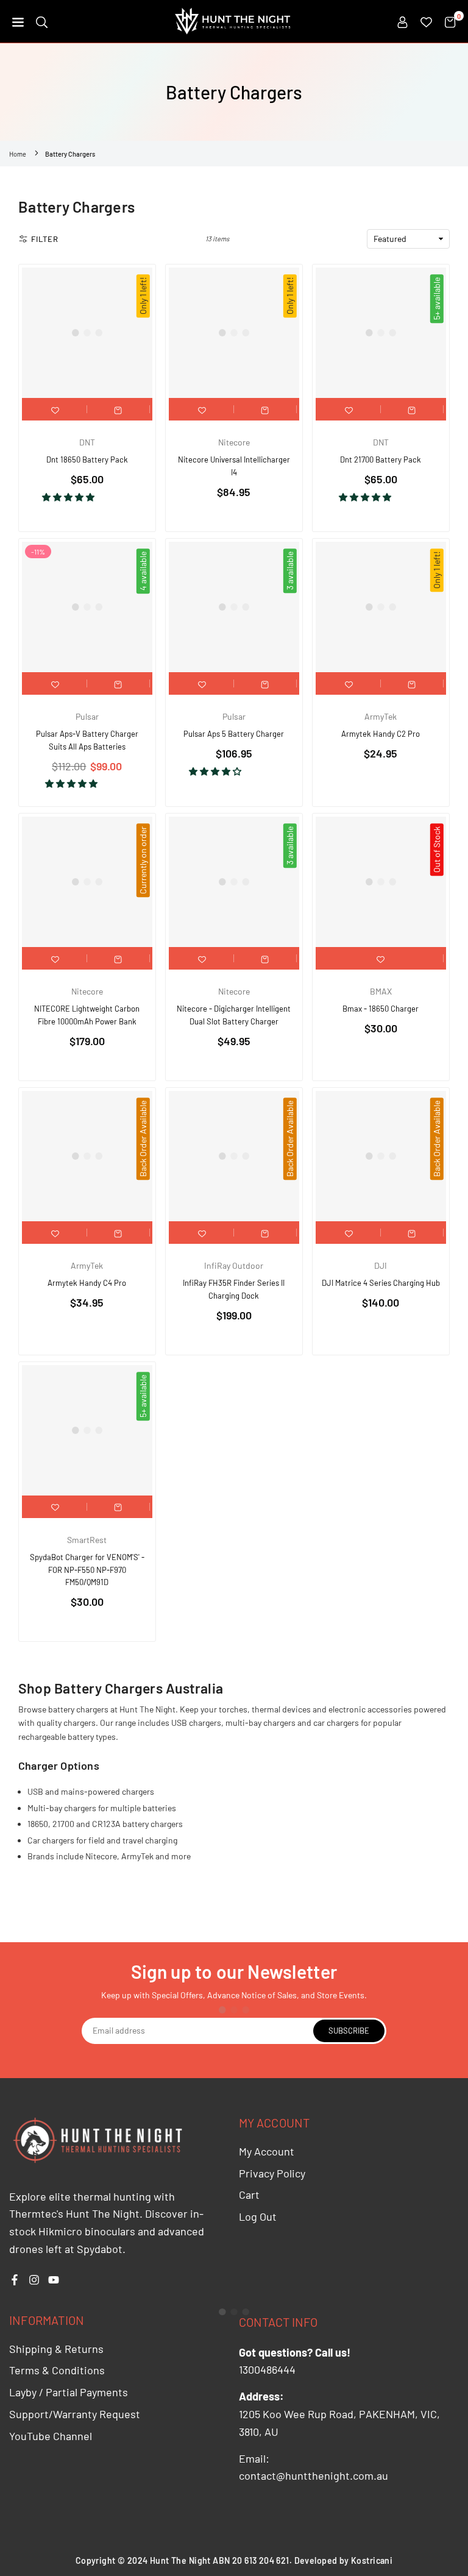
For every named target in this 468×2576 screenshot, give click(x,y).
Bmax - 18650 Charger (381, 1009)
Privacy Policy (272, 2173)
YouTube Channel (51, 2436)
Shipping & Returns (56, 2349)
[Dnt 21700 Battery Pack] (381, 333)
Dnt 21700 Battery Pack (381, 459)
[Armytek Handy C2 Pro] (381, 607)
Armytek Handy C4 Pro (87, 1283)
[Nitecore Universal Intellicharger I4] (234, 333)
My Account (267, 2151)
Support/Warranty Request (75, 2414)
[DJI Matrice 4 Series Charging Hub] (381, 1156)
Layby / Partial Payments (69, 2392)
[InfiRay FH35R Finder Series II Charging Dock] (234, 1156)
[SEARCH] (42, 21)
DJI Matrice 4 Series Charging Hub (381, 1283)
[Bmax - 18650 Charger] (381, 882)
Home (18, 154)
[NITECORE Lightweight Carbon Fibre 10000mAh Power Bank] (87, 882)
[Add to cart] (118, 409)
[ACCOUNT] (402, 21)
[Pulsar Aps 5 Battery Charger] (234, 607)
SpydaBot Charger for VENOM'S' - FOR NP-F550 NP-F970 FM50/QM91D (87, 1570)
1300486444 (267, 2369)
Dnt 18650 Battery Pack (87, 459)
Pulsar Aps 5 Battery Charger (234, 734)
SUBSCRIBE (349, 2031)
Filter (45, 239)
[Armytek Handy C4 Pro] (87, 1156)
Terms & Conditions (57, 2370)
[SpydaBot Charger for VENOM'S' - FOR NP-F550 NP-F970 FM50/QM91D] (87, 1430)
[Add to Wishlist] (55, 409)
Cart (249, 2195)
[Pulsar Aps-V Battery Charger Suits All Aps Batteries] (87, 607)
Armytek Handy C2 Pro (381, 734)
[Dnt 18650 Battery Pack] (87, 333)
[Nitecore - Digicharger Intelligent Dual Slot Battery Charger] (234, 882)
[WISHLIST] (426, 21)
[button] (18, 21)
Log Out (258, 2216)
